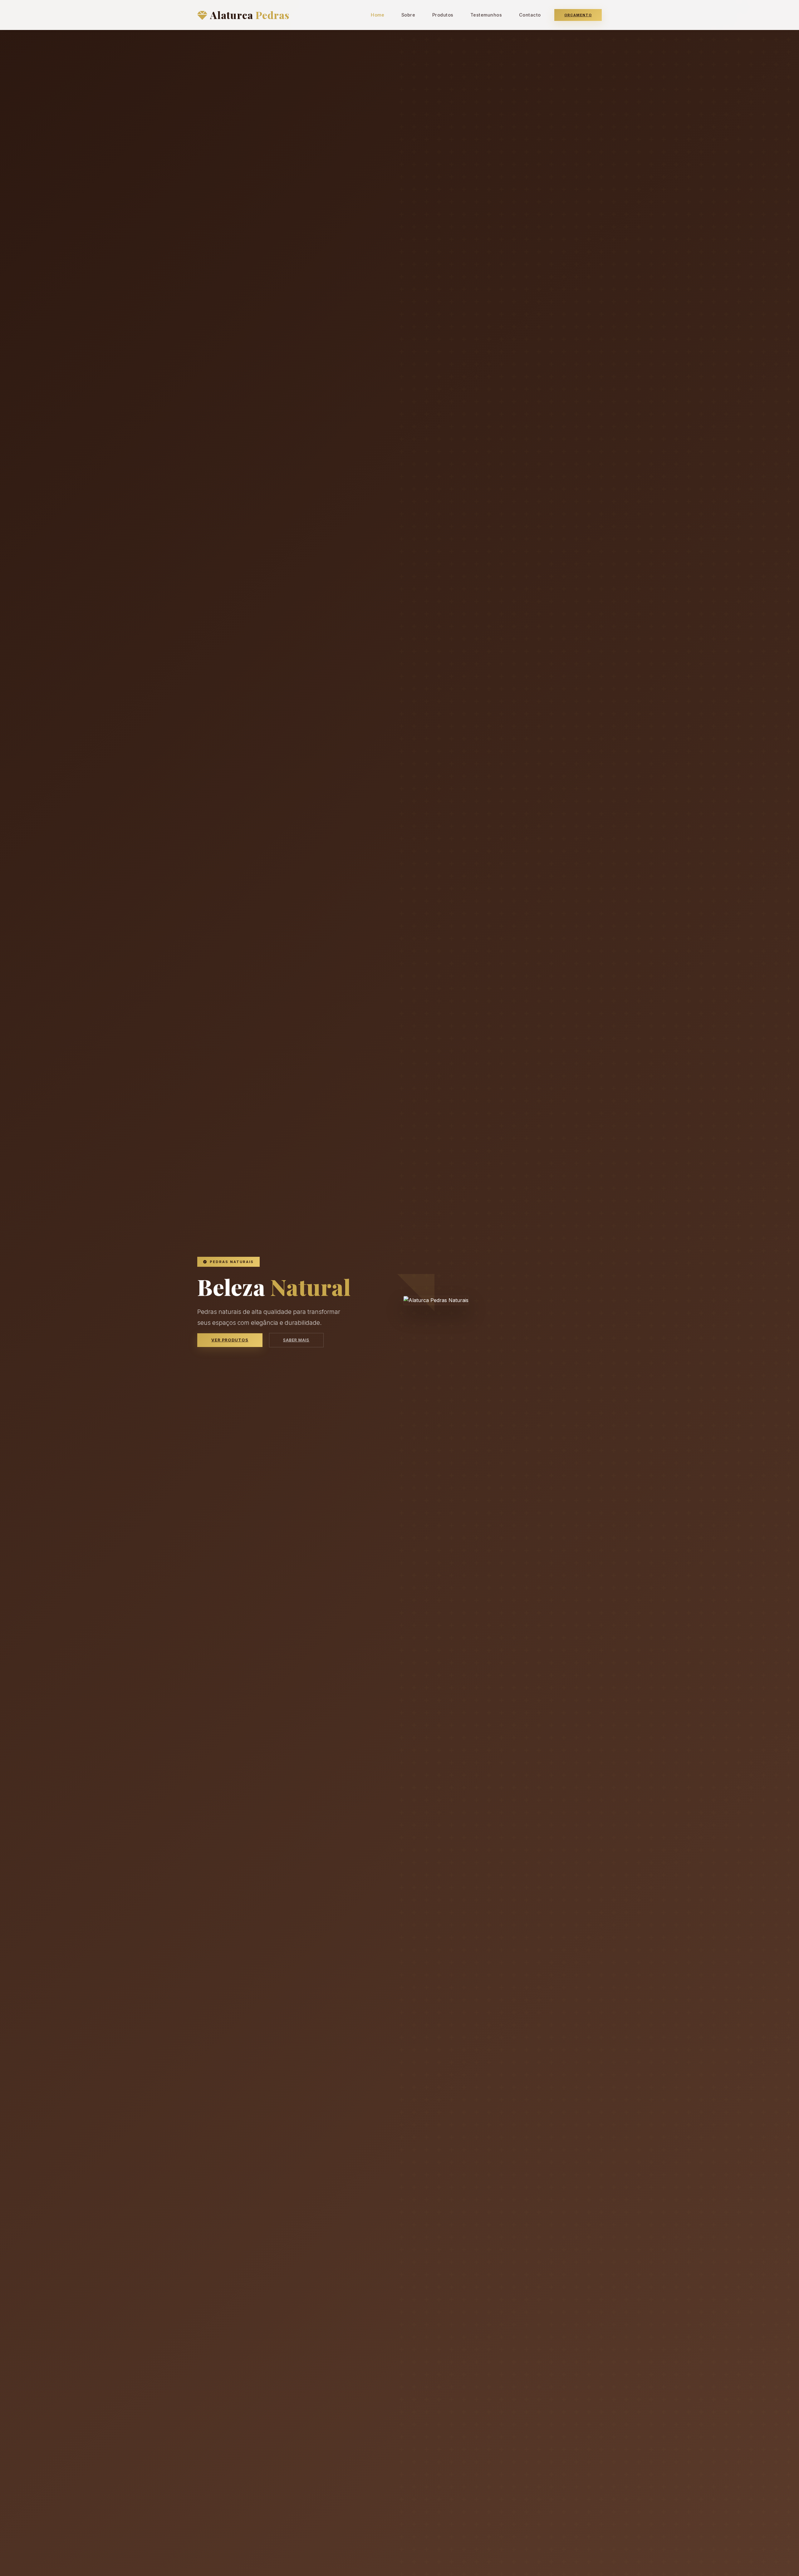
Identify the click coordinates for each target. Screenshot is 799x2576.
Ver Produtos (230, 1340)
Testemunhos (486, 15)
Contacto (530, 15)
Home (377, 15)
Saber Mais (296, 1340)
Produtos (443, 15)
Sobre (408, 15)
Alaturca (250, 15)
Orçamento (578, 15)
